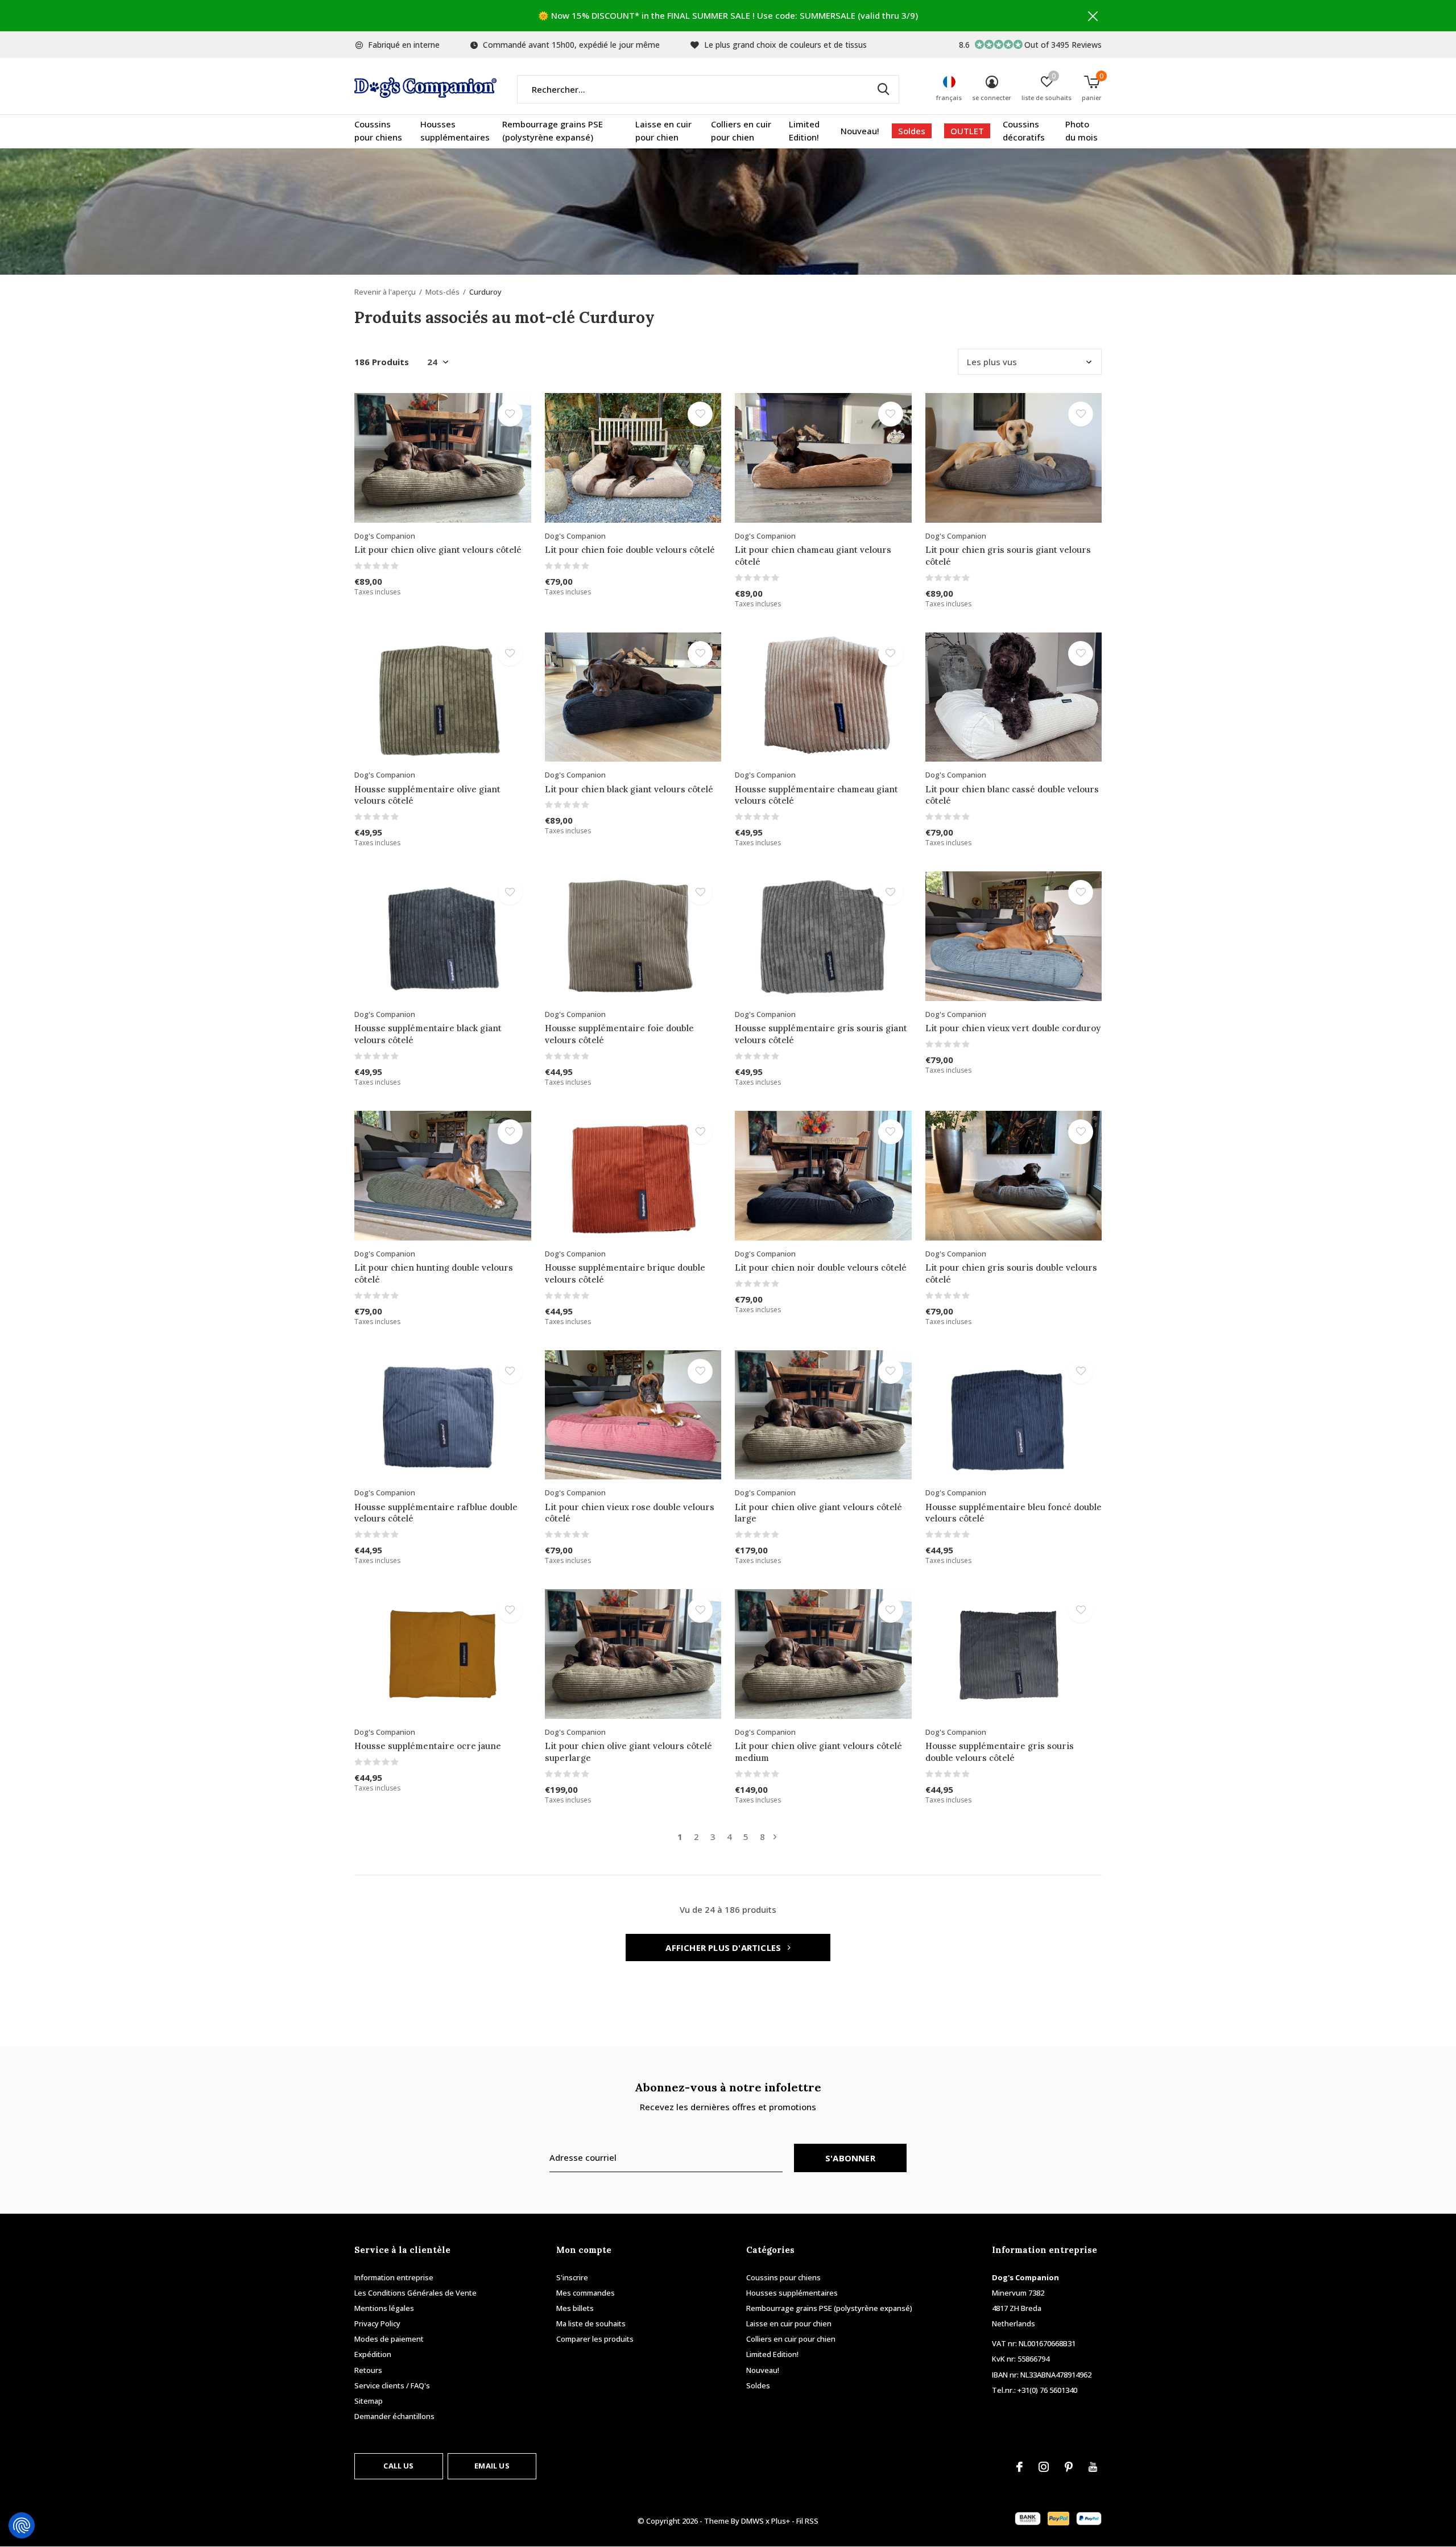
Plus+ (781, 2521)
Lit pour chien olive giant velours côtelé (438, 550)
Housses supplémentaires (455, 131)
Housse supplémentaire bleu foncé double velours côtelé (1014, 1513)
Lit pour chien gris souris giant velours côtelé (1008, 556)
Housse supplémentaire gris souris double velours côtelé (1000, 1752)
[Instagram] (1044, 2467)
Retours (368, 2370)
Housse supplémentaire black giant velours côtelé (428, 1034)
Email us (492, 2466)
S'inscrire (572, 2277)
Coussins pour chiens (378, 131)
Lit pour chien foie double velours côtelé (630, 550)
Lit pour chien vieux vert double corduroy (1013, 1028)
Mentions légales (384, 2308)
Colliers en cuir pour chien (741, 131)
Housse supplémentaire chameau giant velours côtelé (816, 795)
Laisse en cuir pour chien (663, 131)
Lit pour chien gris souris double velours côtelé (1011, 1273)
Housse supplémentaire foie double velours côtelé (619, 1034)
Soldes (912, 131)
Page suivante (775, 1837)
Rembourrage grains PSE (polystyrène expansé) (553, 131)
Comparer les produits (595, 2339)
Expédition (373, 2354)
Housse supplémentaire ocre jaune (428, 1746)
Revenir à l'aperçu (385, 292)
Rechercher (883, 89)
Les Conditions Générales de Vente (415, 2293)
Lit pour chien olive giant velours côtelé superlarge (628, 1752)
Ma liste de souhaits (591, 2323)
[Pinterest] (1069, 2467)
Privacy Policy (377, 2323)
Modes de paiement (389, 2339)
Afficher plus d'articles (724, 1948)
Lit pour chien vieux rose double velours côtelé (630, 1513)
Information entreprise (394, 2277)
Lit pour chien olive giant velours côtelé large (818, 1513)
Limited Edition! (804, 131)
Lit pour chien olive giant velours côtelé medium (818, 1752)
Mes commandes (586, 2293)
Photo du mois (1081, 131)
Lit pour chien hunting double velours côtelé (434, 1273)
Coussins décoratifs (1024, 131)
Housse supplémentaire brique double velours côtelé (625, 1273)
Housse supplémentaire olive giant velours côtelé (427, 795)
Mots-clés (442, 292)
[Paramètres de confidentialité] (22, 2525)
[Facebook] (1019, 2467)
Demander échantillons (394, 2416)
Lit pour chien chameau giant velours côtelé (813, 556)
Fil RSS (807, 2521)
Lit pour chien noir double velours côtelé (821, 1268)
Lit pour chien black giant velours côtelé (629, 789)
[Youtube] (1093, 2467)
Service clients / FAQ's (392, 2385)
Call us (398, 2466)
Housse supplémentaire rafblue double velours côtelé (436, 1513)
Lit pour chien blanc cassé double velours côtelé (1012, 795)
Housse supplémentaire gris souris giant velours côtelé (821, 1034)
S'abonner (850, 2158)
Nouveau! (860, 131)
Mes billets (575, 2308)
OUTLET (967, 131)
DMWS (752, 2521)
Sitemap (369, 2401)
